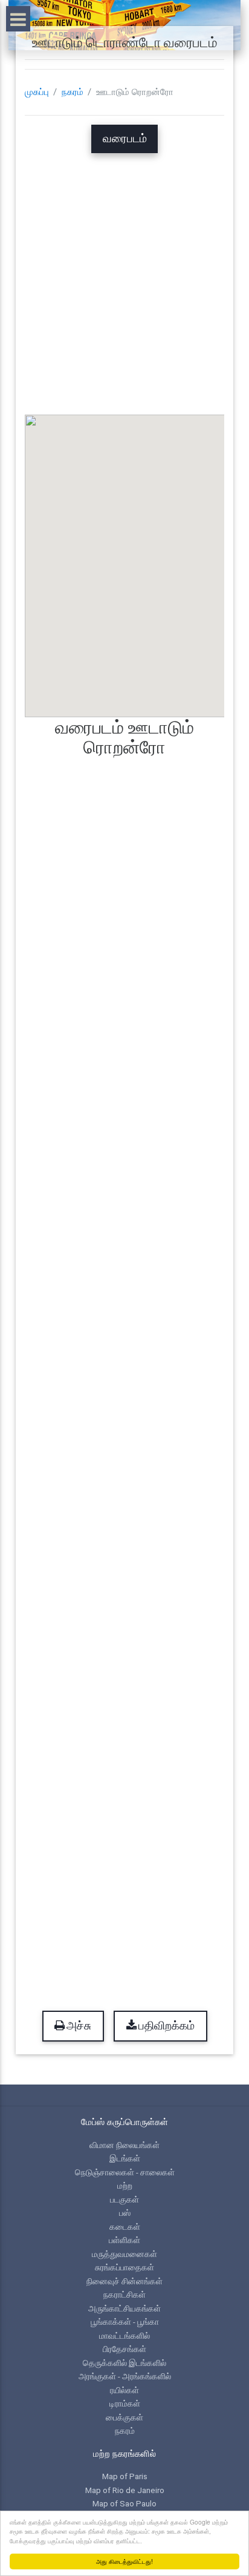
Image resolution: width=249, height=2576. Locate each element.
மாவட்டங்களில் (124, 2336)
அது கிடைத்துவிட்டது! (124, 2561)
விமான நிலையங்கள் (124, 2145)
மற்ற (125, 2186)
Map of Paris (125, 2476)
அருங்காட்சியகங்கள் (124, 2308)
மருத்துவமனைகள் (124, 2254)
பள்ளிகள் (124, 2240)
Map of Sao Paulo (124, 2503)
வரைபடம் (125, 139)
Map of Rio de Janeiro (125, 2490)
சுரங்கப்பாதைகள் (124, 2267)
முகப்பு (37, 92)
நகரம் (73, 92)
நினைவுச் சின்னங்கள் (124, 2281)
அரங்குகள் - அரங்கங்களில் (125, 2376)
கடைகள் (125, 2227)
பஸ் (125, 2213)
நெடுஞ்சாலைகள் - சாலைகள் (125, 2172)
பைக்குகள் (124, 2417)
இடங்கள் (125, 2158)
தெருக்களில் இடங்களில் (124, 2363)
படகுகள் (124, 2200)
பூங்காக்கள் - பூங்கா (125, 2322)
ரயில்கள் (124, 2390)
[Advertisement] (124, 278)
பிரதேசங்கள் (124, 2349)
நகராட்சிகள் (124, 2295)
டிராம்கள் (125, 2403)
